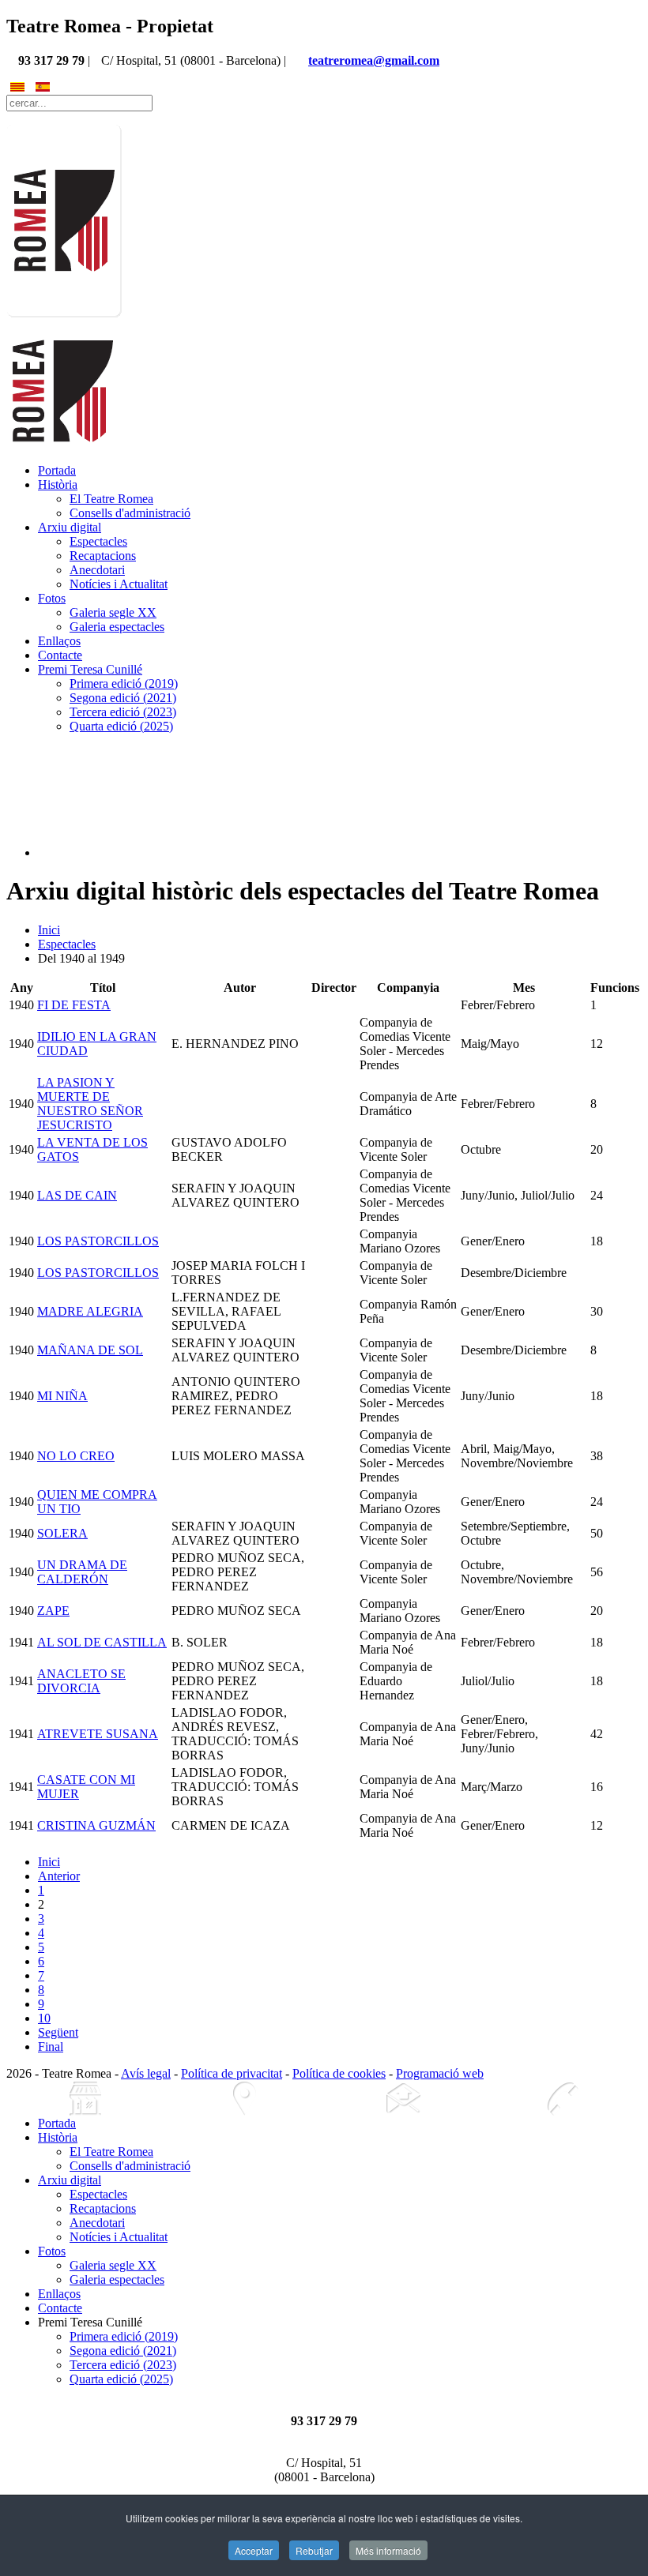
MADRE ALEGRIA (90, 1311)
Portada (57, 470)
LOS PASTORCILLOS (98, 1241)
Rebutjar (314, 2550)
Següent (58, 2032)
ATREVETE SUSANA (98, 1734)
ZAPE (53, 1611)
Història (58, 484)
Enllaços (59, 641)
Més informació (388, 2550)
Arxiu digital (70, 527)
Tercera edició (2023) (123, 712)
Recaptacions (103, 556)
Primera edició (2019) (124, 683)
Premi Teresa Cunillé (90, 669)
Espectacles (98, 541)
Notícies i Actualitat (119, 584)
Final (51, 2047)
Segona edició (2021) (123, 698)
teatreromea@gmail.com (374, 60)
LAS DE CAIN (77, 1195)
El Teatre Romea (111, 499)
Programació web (440, 2073)
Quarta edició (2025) (121, 726)
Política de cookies (339, 2073)
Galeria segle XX (113, 612)
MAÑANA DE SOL (90, 1350)
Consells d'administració (130, 513)
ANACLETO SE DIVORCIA (81, 1681)
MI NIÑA (62, 1396)
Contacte (60, 655)
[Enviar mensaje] (403, 2099)
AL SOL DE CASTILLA (102, 1642)
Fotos (52, 598)
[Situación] (245, 2099)
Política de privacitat (232, 2073)
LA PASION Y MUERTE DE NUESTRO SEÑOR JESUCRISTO (90, 1104)
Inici (49, 930)
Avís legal (146, 2073)
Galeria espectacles (117, 627)
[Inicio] (86, 2099)
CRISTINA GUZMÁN (96, 1825)
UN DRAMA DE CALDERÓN (82, 1572)
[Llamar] (562, 2099)
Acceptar (254, 2550)
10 (44, 2018)
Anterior (59, 1876)
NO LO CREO (76, 1456)
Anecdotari (97, 570)
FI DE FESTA (74, 1005)
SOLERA (62, 1533)
